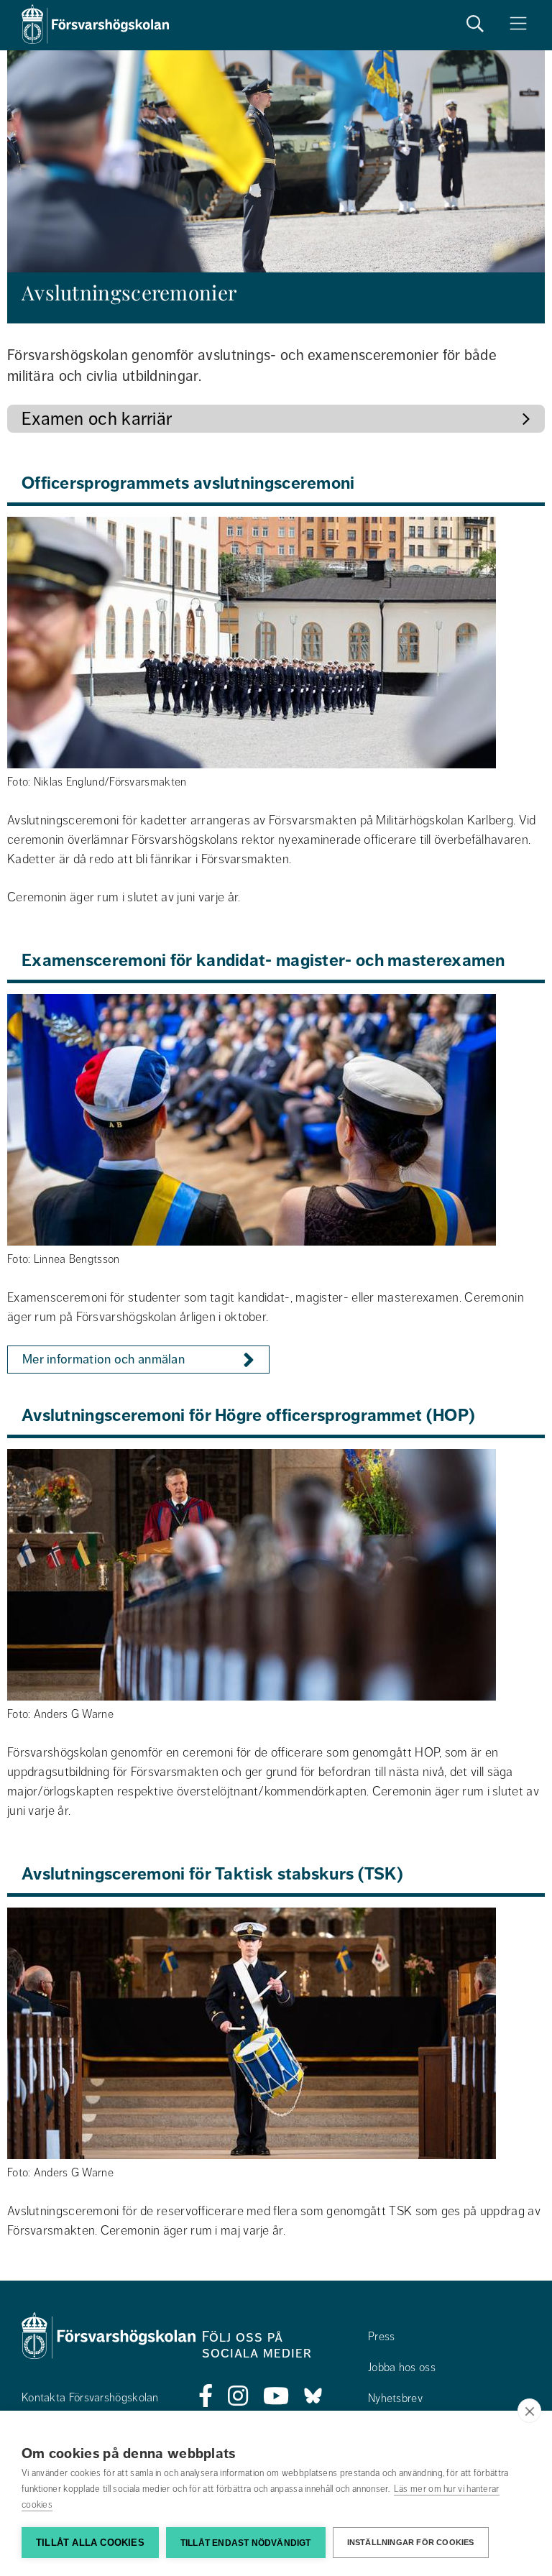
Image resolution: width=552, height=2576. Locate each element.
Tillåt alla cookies (90, 2543)
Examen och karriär (97, 419)
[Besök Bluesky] (313, 2396)
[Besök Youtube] (276, 2396)
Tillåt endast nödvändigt (246, 2543)
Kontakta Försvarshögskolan (90, 2398)
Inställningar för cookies (411, 2542)
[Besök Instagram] (238, 2396)
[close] (529, 2411)
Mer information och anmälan (103, 1359)
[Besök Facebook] (206, 2396)
